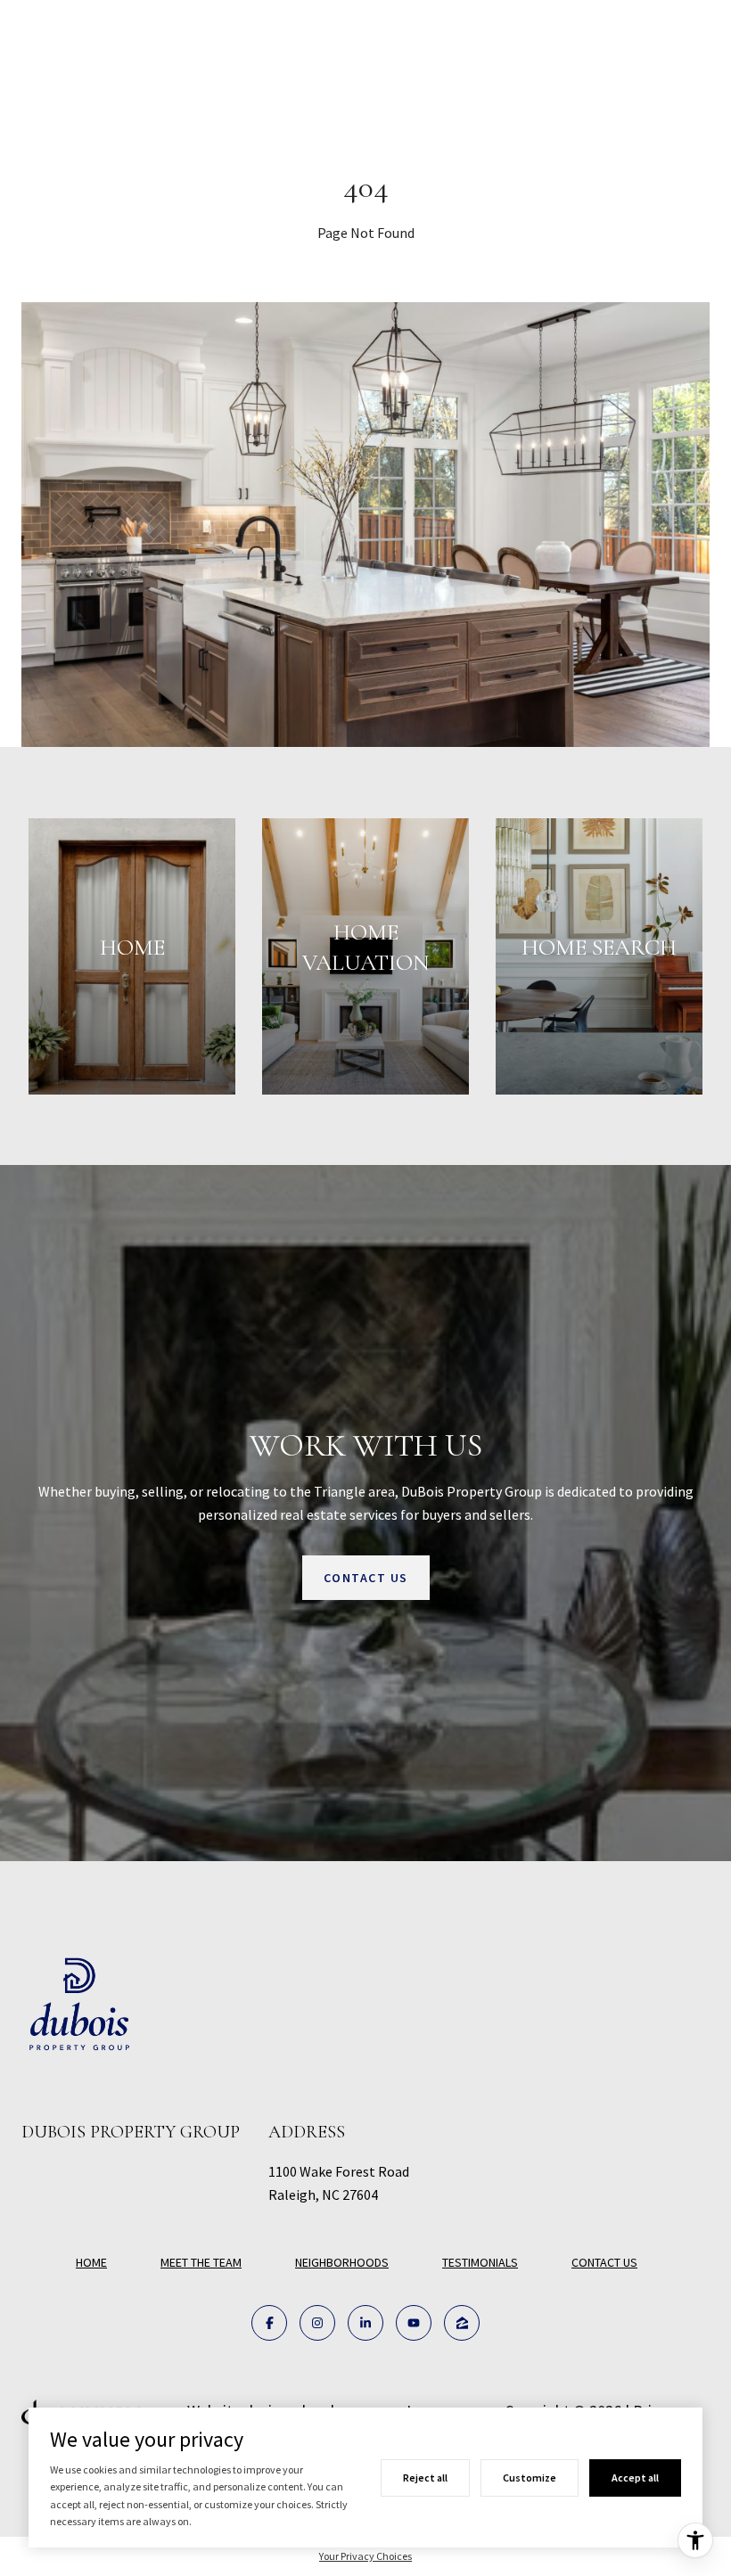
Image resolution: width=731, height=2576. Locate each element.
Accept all (635, 2478)
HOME (91, 2262)
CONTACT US (604, 2263)
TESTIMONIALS (480, 2262)
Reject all (425, 2478)
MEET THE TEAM (201, 2262)
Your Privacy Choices (365, 2556)
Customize (530, 2478)
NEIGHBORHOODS (342, 2262)
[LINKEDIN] (365, 2323)
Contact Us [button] (366, 1578)
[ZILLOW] (462, 2323)
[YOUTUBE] (414, 2323)
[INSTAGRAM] (317, 2323)
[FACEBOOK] (269, 2323)
